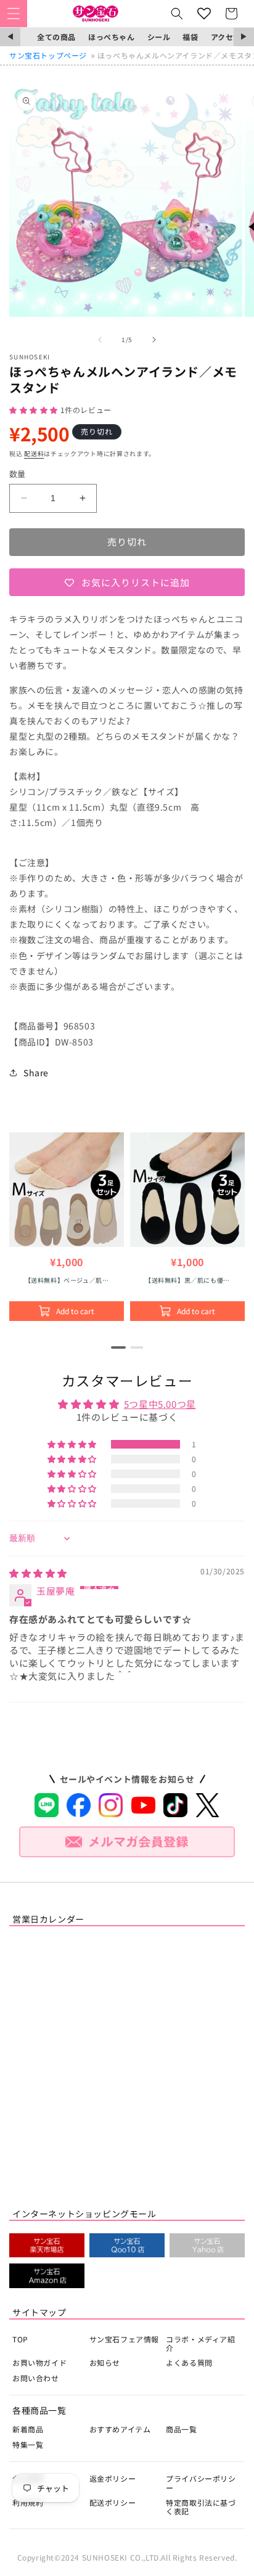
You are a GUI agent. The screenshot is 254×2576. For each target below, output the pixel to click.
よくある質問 (189, 2362)
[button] (14, 14)
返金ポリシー (113, 2478)
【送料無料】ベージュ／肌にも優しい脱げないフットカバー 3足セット (67, 1280)
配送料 (34, 453)
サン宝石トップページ (48, 55)
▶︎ (244, 37)
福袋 (190, 37)
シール (159, 37)
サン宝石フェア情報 (124, 2339)
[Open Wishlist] (204, 14)
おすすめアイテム (120, 2429)
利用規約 (28, 2502)
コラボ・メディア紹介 (200, 2343)
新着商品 (28, 2429)
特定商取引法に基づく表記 (201, 2507)
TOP (20, 2339)
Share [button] (36, 1073)
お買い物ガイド (39, 2362)
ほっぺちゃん (112, 37)
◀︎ (10, 37)
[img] (38, 1573)
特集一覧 (28, 2444)
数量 (18, 474)
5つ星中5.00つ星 (160, 1404)
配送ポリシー (113, 2502)
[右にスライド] (154, 340)
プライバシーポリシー (201, 2483)
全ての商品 (56, 37)
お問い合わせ (36, 2378)
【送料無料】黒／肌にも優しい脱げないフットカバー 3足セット (187, 1280)
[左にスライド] (100, 340)
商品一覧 (181, 2429)
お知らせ (105, 2362)
